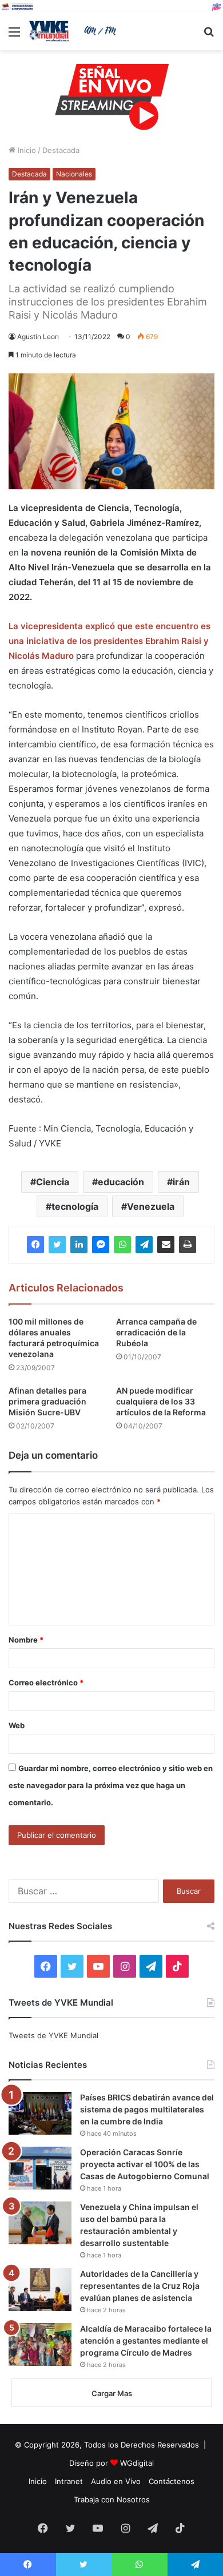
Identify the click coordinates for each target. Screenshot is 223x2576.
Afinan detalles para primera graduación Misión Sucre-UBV (47, 1401)
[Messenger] (101, 1245)
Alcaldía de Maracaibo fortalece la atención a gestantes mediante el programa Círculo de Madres (146, 2340)
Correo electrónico (46, 1683)
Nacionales (74, 174)
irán (181, 1182)
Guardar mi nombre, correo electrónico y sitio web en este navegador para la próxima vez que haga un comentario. (111, 1785)
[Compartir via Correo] (166, 1245)
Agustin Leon (38, 337)
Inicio (26, 150)
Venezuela (151, 1206)
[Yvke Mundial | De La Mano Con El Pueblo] (74, 31)
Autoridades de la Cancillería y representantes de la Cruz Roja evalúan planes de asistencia (140, 2286)
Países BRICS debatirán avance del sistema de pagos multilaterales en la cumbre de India (147, 2109)
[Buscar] (209, 36)
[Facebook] (35, 1245)
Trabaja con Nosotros (112, 2499)
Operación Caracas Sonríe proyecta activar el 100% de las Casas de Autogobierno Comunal (145, 2164)
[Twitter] (57, 1245)
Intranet (69, 2481)
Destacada (61, 150)
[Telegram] (144, 1245)
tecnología (75, 1206)
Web (17, 1725)
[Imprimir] (188, 1245)
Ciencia (53, 1182)
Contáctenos (172, 2481)
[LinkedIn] (79, 1245)
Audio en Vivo (116, 2481)
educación (121, 1182)
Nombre (26, 1640)
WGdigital (137, 2463)
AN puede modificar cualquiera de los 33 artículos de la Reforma (161, 1401)
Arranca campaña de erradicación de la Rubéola (156, 1332)
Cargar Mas (112, 2393)
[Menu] (14, 36)
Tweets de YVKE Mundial (53, 2035)
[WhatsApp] (122, 1245)
